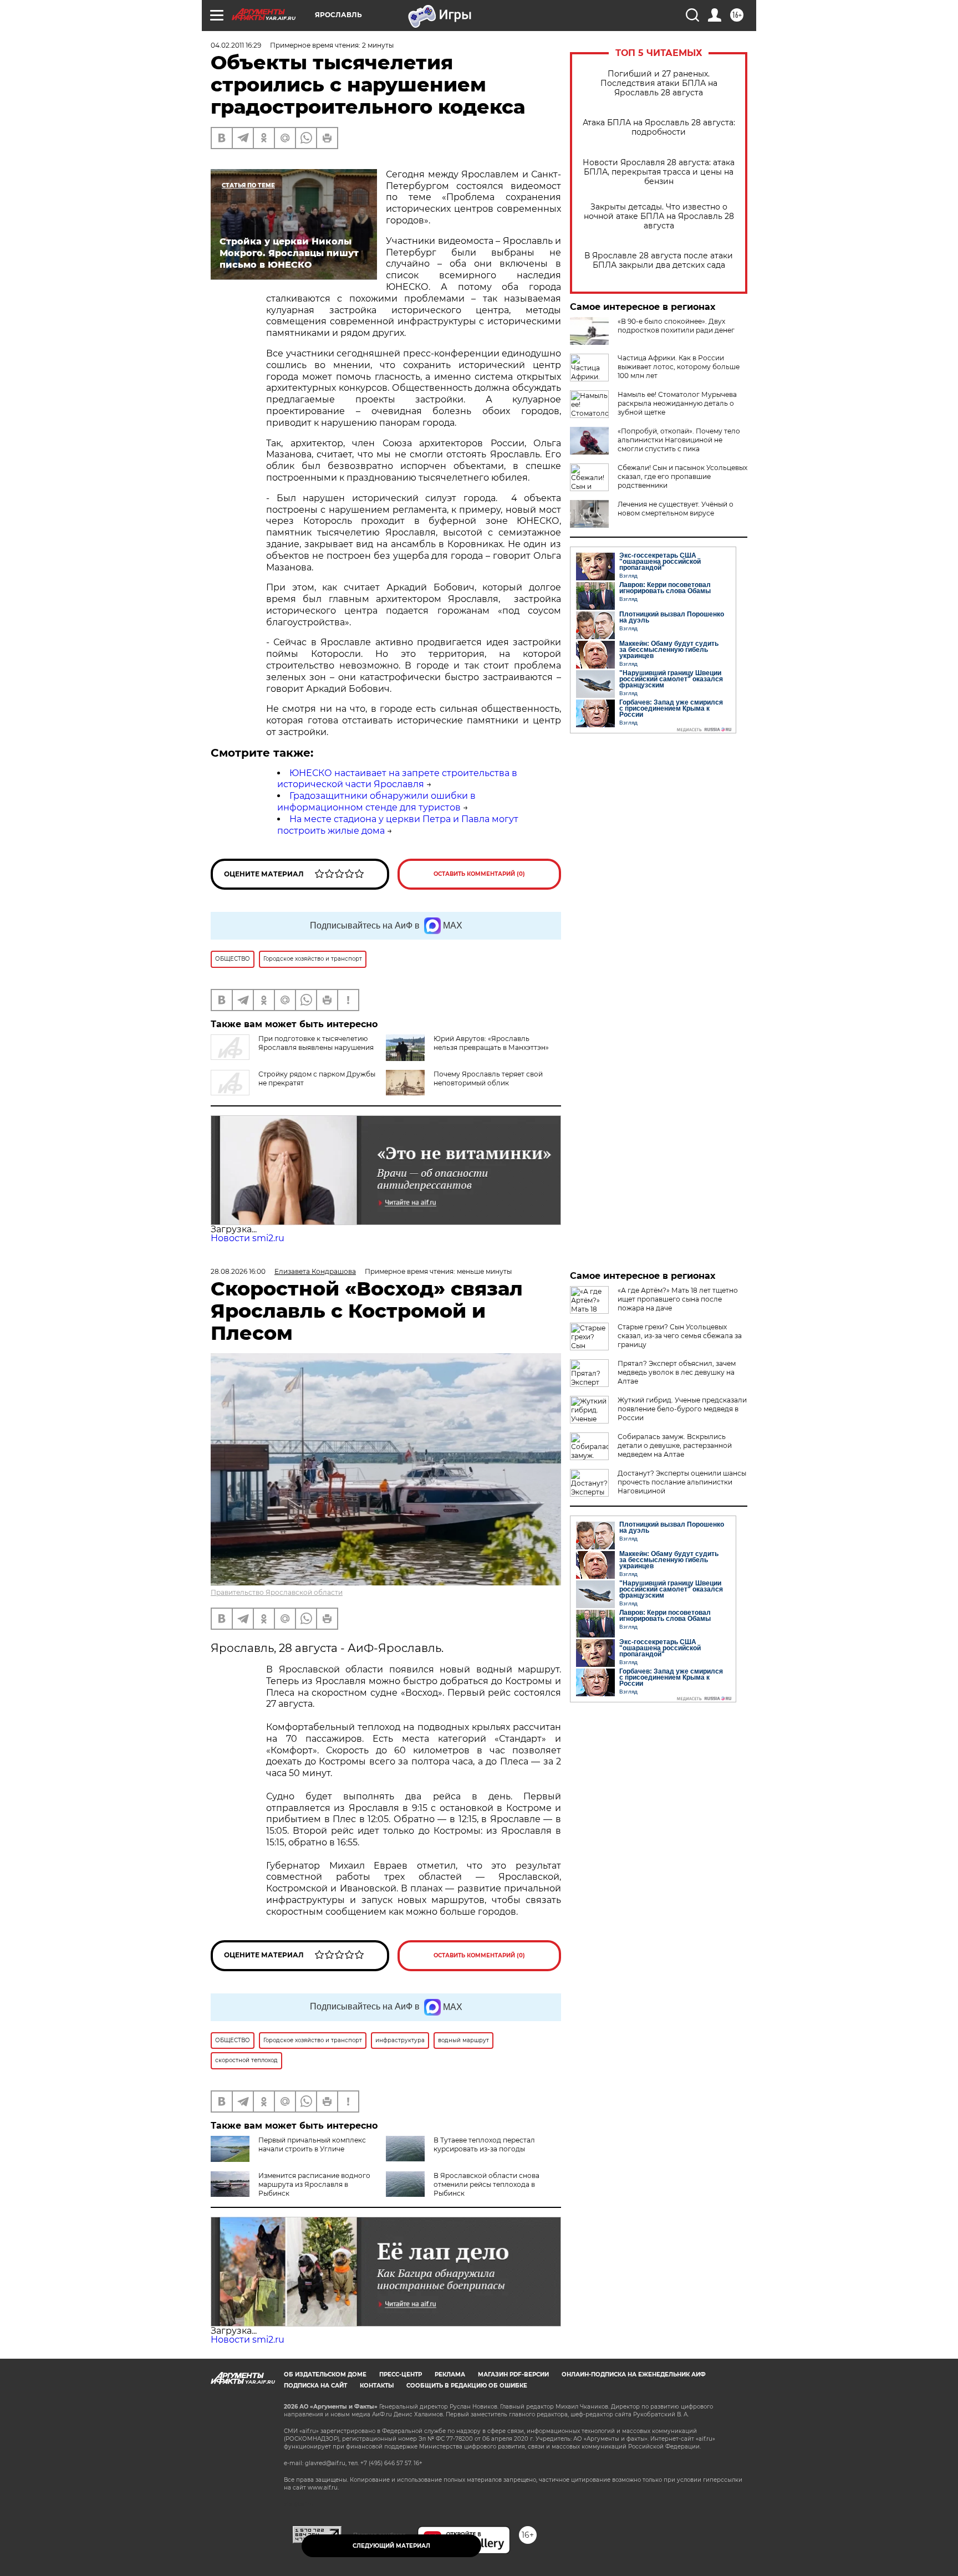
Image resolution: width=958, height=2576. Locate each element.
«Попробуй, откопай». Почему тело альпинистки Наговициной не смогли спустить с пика (679, 440)
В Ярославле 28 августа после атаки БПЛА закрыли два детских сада (659, 261)
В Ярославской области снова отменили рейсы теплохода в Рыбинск (486, 2184)
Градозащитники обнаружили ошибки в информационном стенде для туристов (376, 802)
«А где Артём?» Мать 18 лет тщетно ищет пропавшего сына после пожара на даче (678, 1299)
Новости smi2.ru (248, 1238)
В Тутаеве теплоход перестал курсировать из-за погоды (484, 2144)
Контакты (377, 2386)
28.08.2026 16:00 (238, 1271)
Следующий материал (391, 2546)
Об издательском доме (325, 2374)
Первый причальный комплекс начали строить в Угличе (312, 2144)
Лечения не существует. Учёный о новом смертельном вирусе (676, 509)
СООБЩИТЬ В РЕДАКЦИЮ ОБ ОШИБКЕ (467, 2386)
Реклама (450, 2374)
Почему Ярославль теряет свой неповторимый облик (488, 1078)
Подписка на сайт (315, 2386)
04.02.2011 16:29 (236, 45)
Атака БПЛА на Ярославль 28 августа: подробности (659, 127)
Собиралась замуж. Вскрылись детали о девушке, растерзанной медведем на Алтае (675, 1445)
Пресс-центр (401, 2374)
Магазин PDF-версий (513, 2374)
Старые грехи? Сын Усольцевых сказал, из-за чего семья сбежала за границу (680, 1336)
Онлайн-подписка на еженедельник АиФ (634, 2374)
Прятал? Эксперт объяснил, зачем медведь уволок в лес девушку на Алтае (677, 1372)
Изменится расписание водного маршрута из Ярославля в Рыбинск (314, 2184)
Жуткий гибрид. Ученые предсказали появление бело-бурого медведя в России (682, 1409)
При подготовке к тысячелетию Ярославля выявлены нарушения (316, 1043)
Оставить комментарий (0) (479, 874)
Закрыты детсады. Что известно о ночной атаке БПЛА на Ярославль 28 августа (659, 216)
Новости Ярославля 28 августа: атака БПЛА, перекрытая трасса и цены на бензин (659, 172)
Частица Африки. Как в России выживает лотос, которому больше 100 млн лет (679, 367)
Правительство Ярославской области (277, 1592)
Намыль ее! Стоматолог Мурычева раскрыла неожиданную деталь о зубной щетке (677, 403)
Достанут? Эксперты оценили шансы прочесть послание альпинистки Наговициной (682, 1482)
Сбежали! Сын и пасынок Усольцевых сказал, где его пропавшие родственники (682, 476)
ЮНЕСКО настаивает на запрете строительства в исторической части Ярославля (397, 779)
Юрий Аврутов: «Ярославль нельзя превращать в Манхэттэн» (491, 1043)
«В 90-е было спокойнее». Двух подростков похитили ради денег (676, 326)
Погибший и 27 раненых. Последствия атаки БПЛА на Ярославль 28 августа (659, 83)
